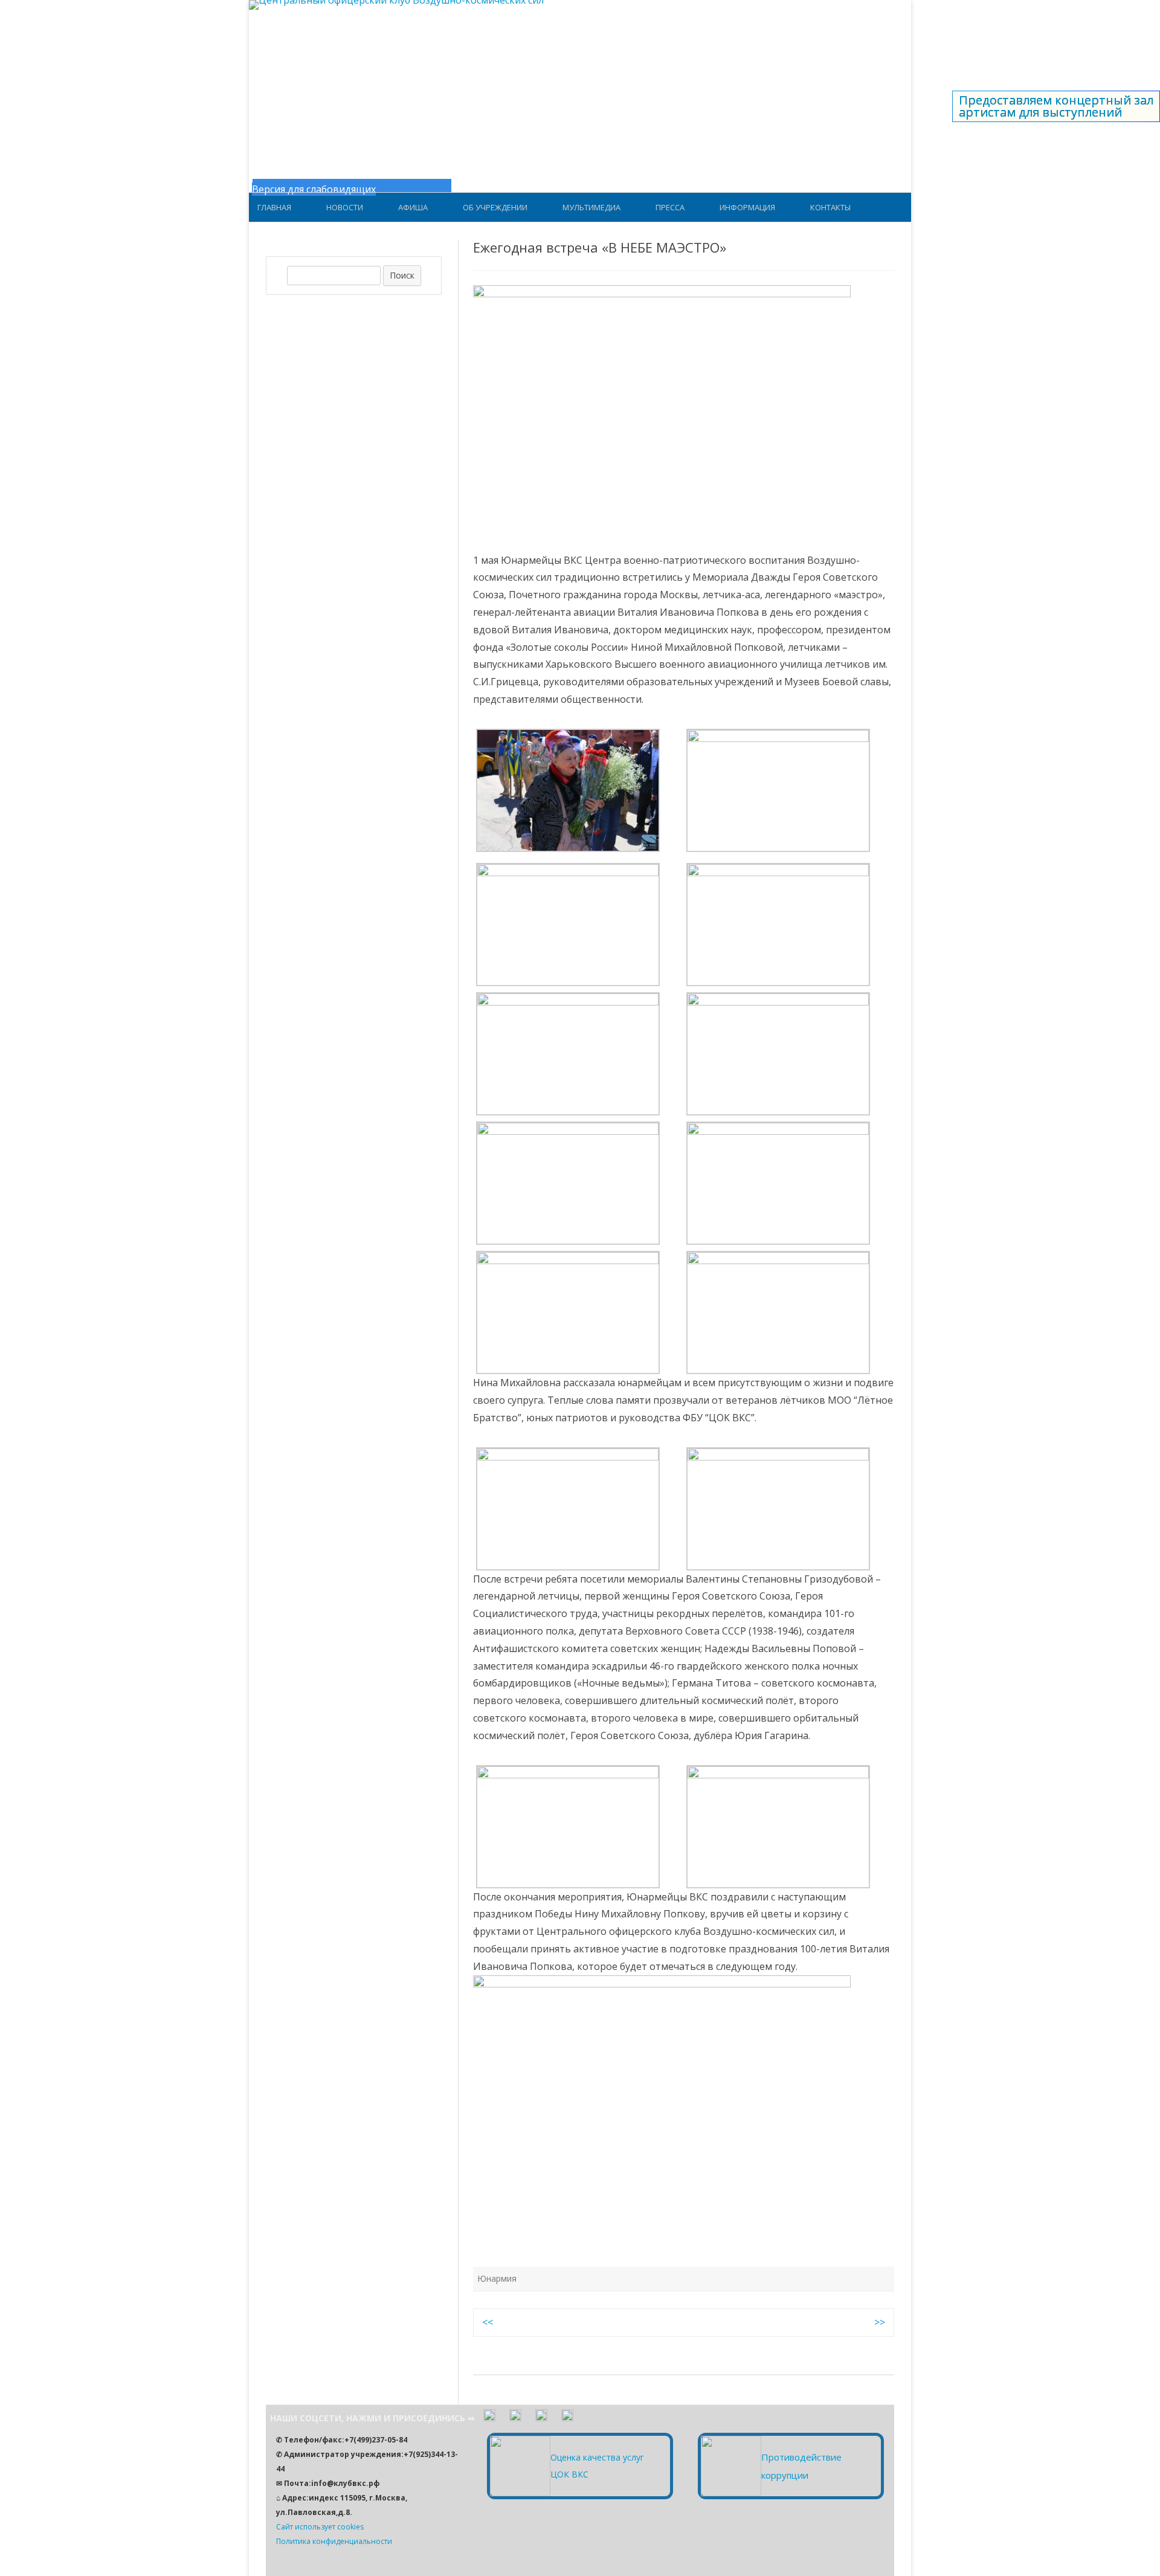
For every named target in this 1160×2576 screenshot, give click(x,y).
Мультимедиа (591, 207)
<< (488, 2322)
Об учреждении (495, 207)
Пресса (670, 207)
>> (880, 2322)
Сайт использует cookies (320, 2527)
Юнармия (497, 2278)
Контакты (830, 207)
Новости (345, 207)
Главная (274, 207)
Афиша (413, 207)
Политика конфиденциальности (334, 2541)
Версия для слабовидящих (314, 189)
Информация (747, 207)
